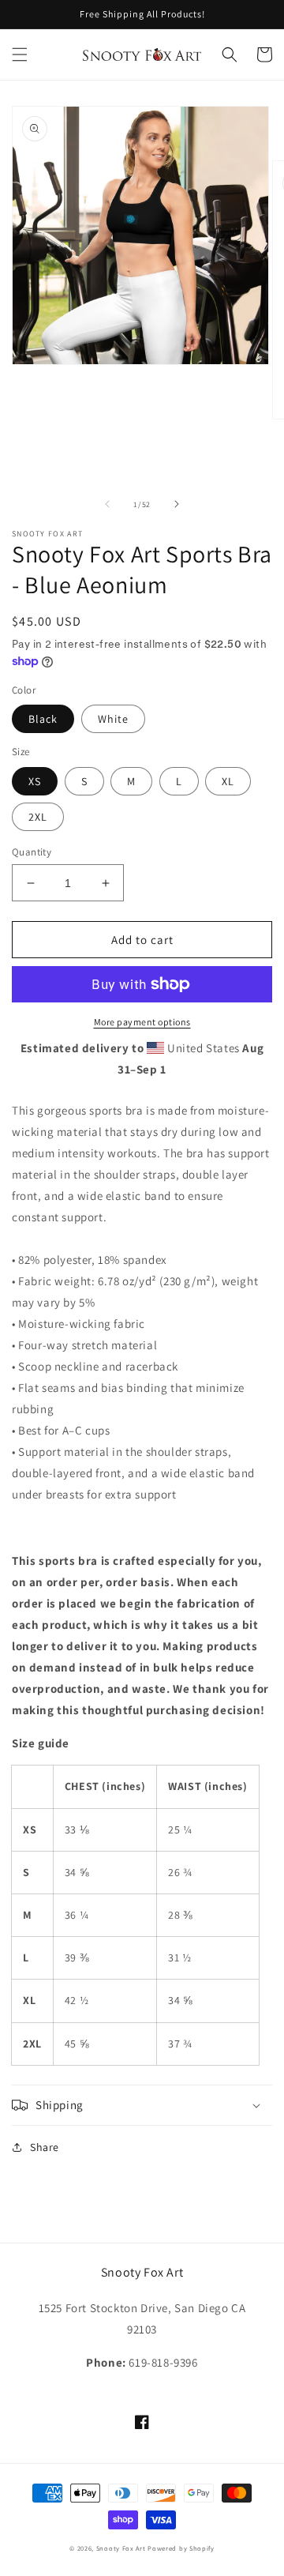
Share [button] (45, 2147)
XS (35, 781)
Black (43, 719)
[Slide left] (107, 504)
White (113, 719)
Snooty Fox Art (121, 2548)
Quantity (32, 852)
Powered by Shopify (181, 2548)
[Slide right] (177, 504)
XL (228, 781)
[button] (20, 55)
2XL (38, 817)
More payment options (142, 1022)
